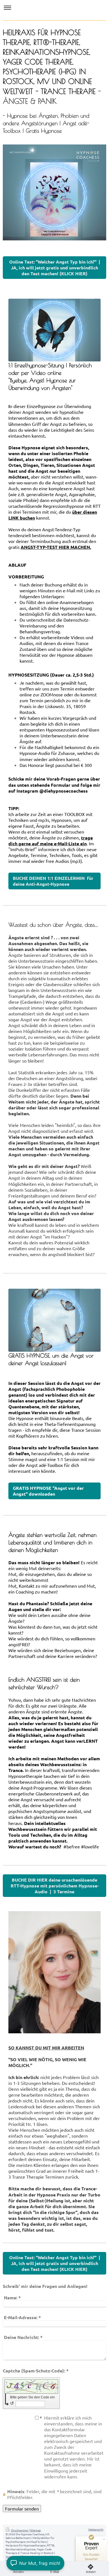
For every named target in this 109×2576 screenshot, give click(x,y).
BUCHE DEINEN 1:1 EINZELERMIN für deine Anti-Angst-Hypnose (53, 881)
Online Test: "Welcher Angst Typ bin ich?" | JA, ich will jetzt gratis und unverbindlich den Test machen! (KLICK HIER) (55, 268)
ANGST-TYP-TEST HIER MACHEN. (56, 547)
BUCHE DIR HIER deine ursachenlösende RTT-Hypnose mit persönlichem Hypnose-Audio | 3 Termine (55, 1886)
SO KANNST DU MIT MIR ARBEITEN (46, 2048)
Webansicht (96, 2529)
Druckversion (20, 2530)
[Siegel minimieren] (104, 2539)
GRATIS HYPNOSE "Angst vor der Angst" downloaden (48, 1491)
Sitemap (35, 2530)
